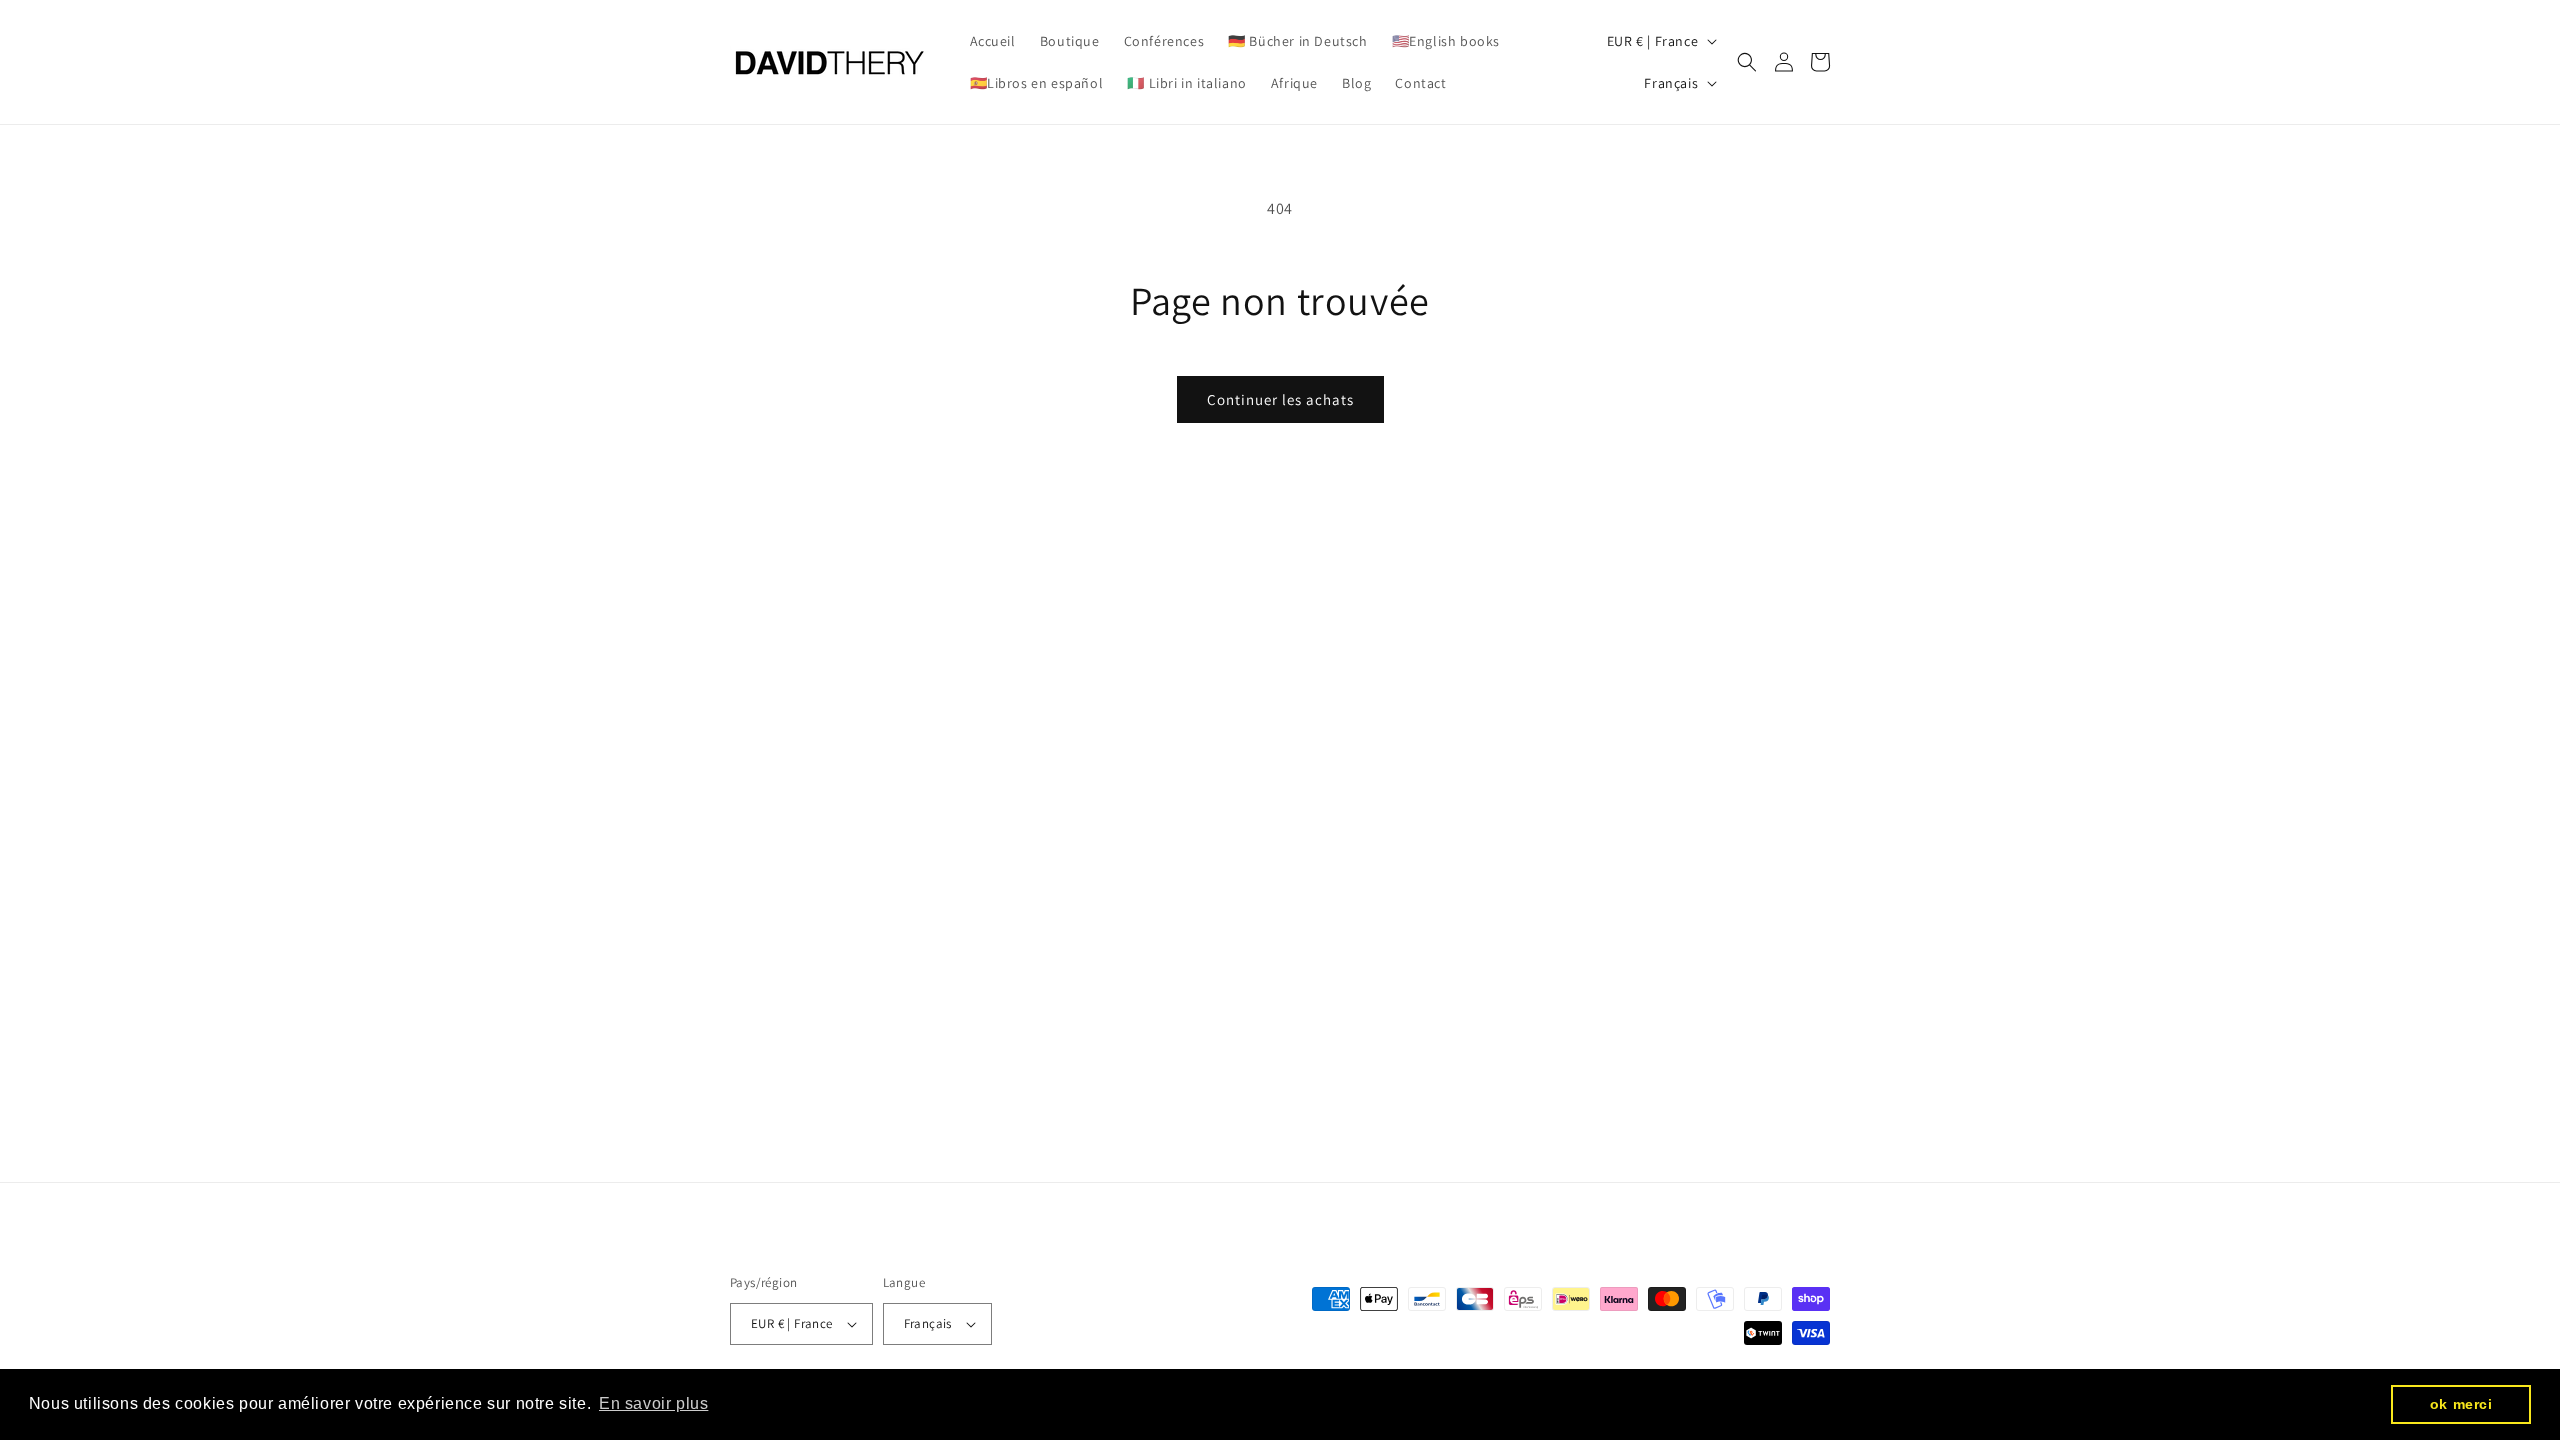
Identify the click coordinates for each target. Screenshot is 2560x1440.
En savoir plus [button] (653, 1403)
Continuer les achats (1280, 399)
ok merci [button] (2461, 1404)
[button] (1747, 62)
